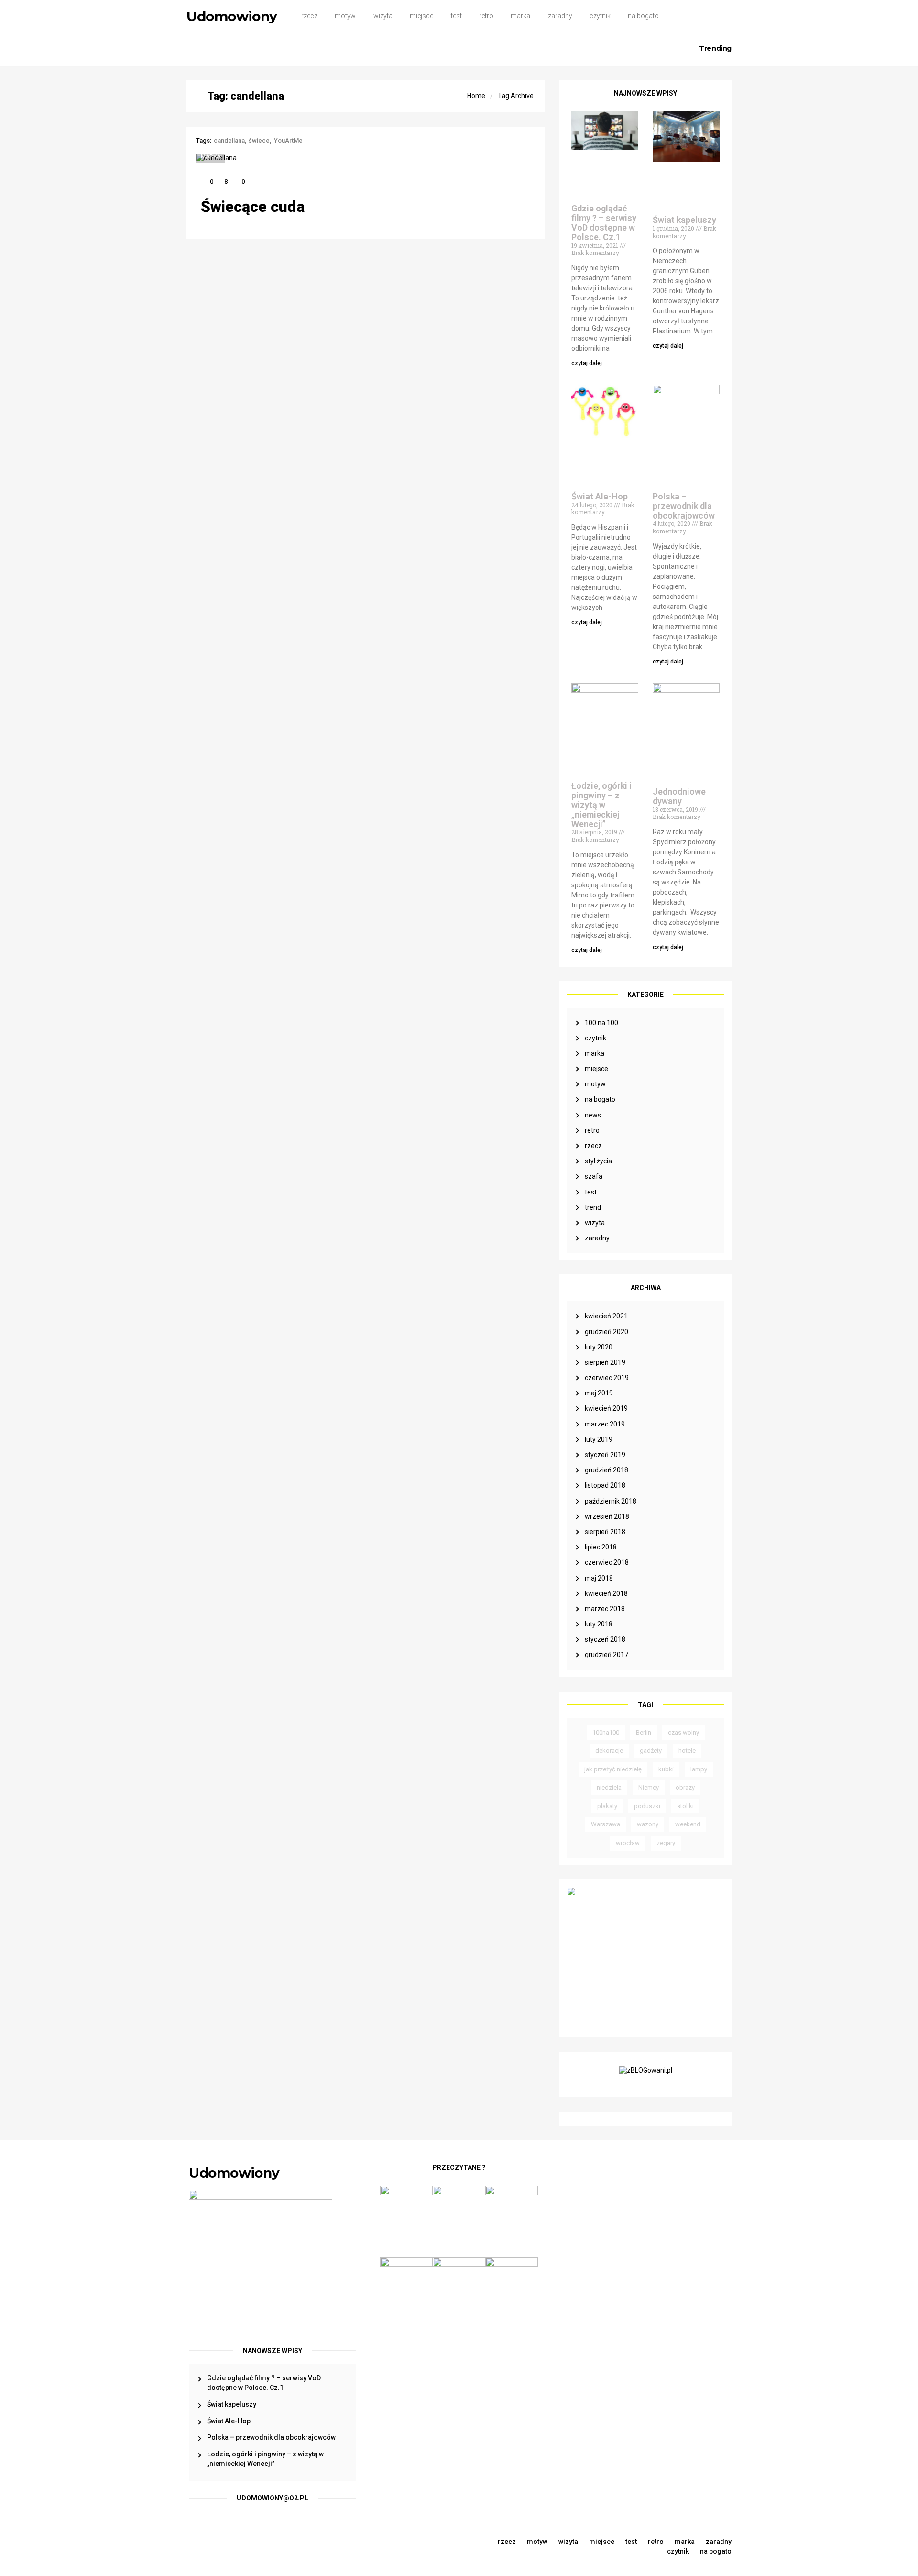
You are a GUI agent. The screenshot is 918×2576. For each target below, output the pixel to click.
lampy (699, 1769)
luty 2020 (599, 1347)
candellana (229, 140)
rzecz (309, 16)
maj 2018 (599, 1578)
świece (259, 140)
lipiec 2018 (601, 1547)
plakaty (607, 1806)
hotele (687, 1751)
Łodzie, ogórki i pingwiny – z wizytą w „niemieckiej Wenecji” (601, 805)
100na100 (606, 1732)
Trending (715, 48)
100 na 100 (601, 1023)
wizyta (383, 16)
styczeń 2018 (605, 1639)
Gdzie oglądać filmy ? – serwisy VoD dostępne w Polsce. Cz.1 (604, 222)
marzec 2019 (605, 1424)
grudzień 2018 (607, 1470)
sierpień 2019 (605, 1362)
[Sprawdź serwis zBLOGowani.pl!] (646, 2074)
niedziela (609, 1787)
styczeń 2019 (605, 1455)
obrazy (685, 1787)
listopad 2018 (605, 1485)
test (456, 16)
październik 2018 (611, 1501)
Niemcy (649, 1787)
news (593, 1115)
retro (486, 16)
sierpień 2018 (605, 1532)
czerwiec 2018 (607, 1562)
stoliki (685, 1806)
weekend (688, 1824)
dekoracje (609, 1751)
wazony (648, 1824)
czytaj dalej (587, 363)
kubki (666, 1769)
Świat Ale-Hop (600, 496)
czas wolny (683, 1732)
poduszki (647, 1806)
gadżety (651, 1751)
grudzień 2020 (607, 1332)
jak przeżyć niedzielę (613, 1769)
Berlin (644, 1732)
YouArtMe (288, 140)
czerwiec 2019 (607, 1378)
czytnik (600, 16)
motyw (345, 16)
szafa (594, 1176)
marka (520, 16)
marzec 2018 (605, 1609)
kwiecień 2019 (606, 1408)
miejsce (421, 16)
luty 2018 (599, 1624)
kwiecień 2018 (606, 1593)
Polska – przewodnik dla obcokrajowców (684, 506)
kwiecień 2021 (606, 1316)
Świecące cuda (253, 207)
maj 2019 (599, 1393)
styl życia (598, 1161)
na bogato (643, 16)
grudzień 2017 (607, 1655)
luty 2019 (599, 1439)
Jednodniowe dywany (679, 796)
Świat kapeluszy (684, 220)
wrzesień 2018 (607, 1516)
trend (593, 1207)
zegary (666, 1843)
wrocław (628, 1843)
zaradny (560, 16)
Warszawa (606, 1824)
